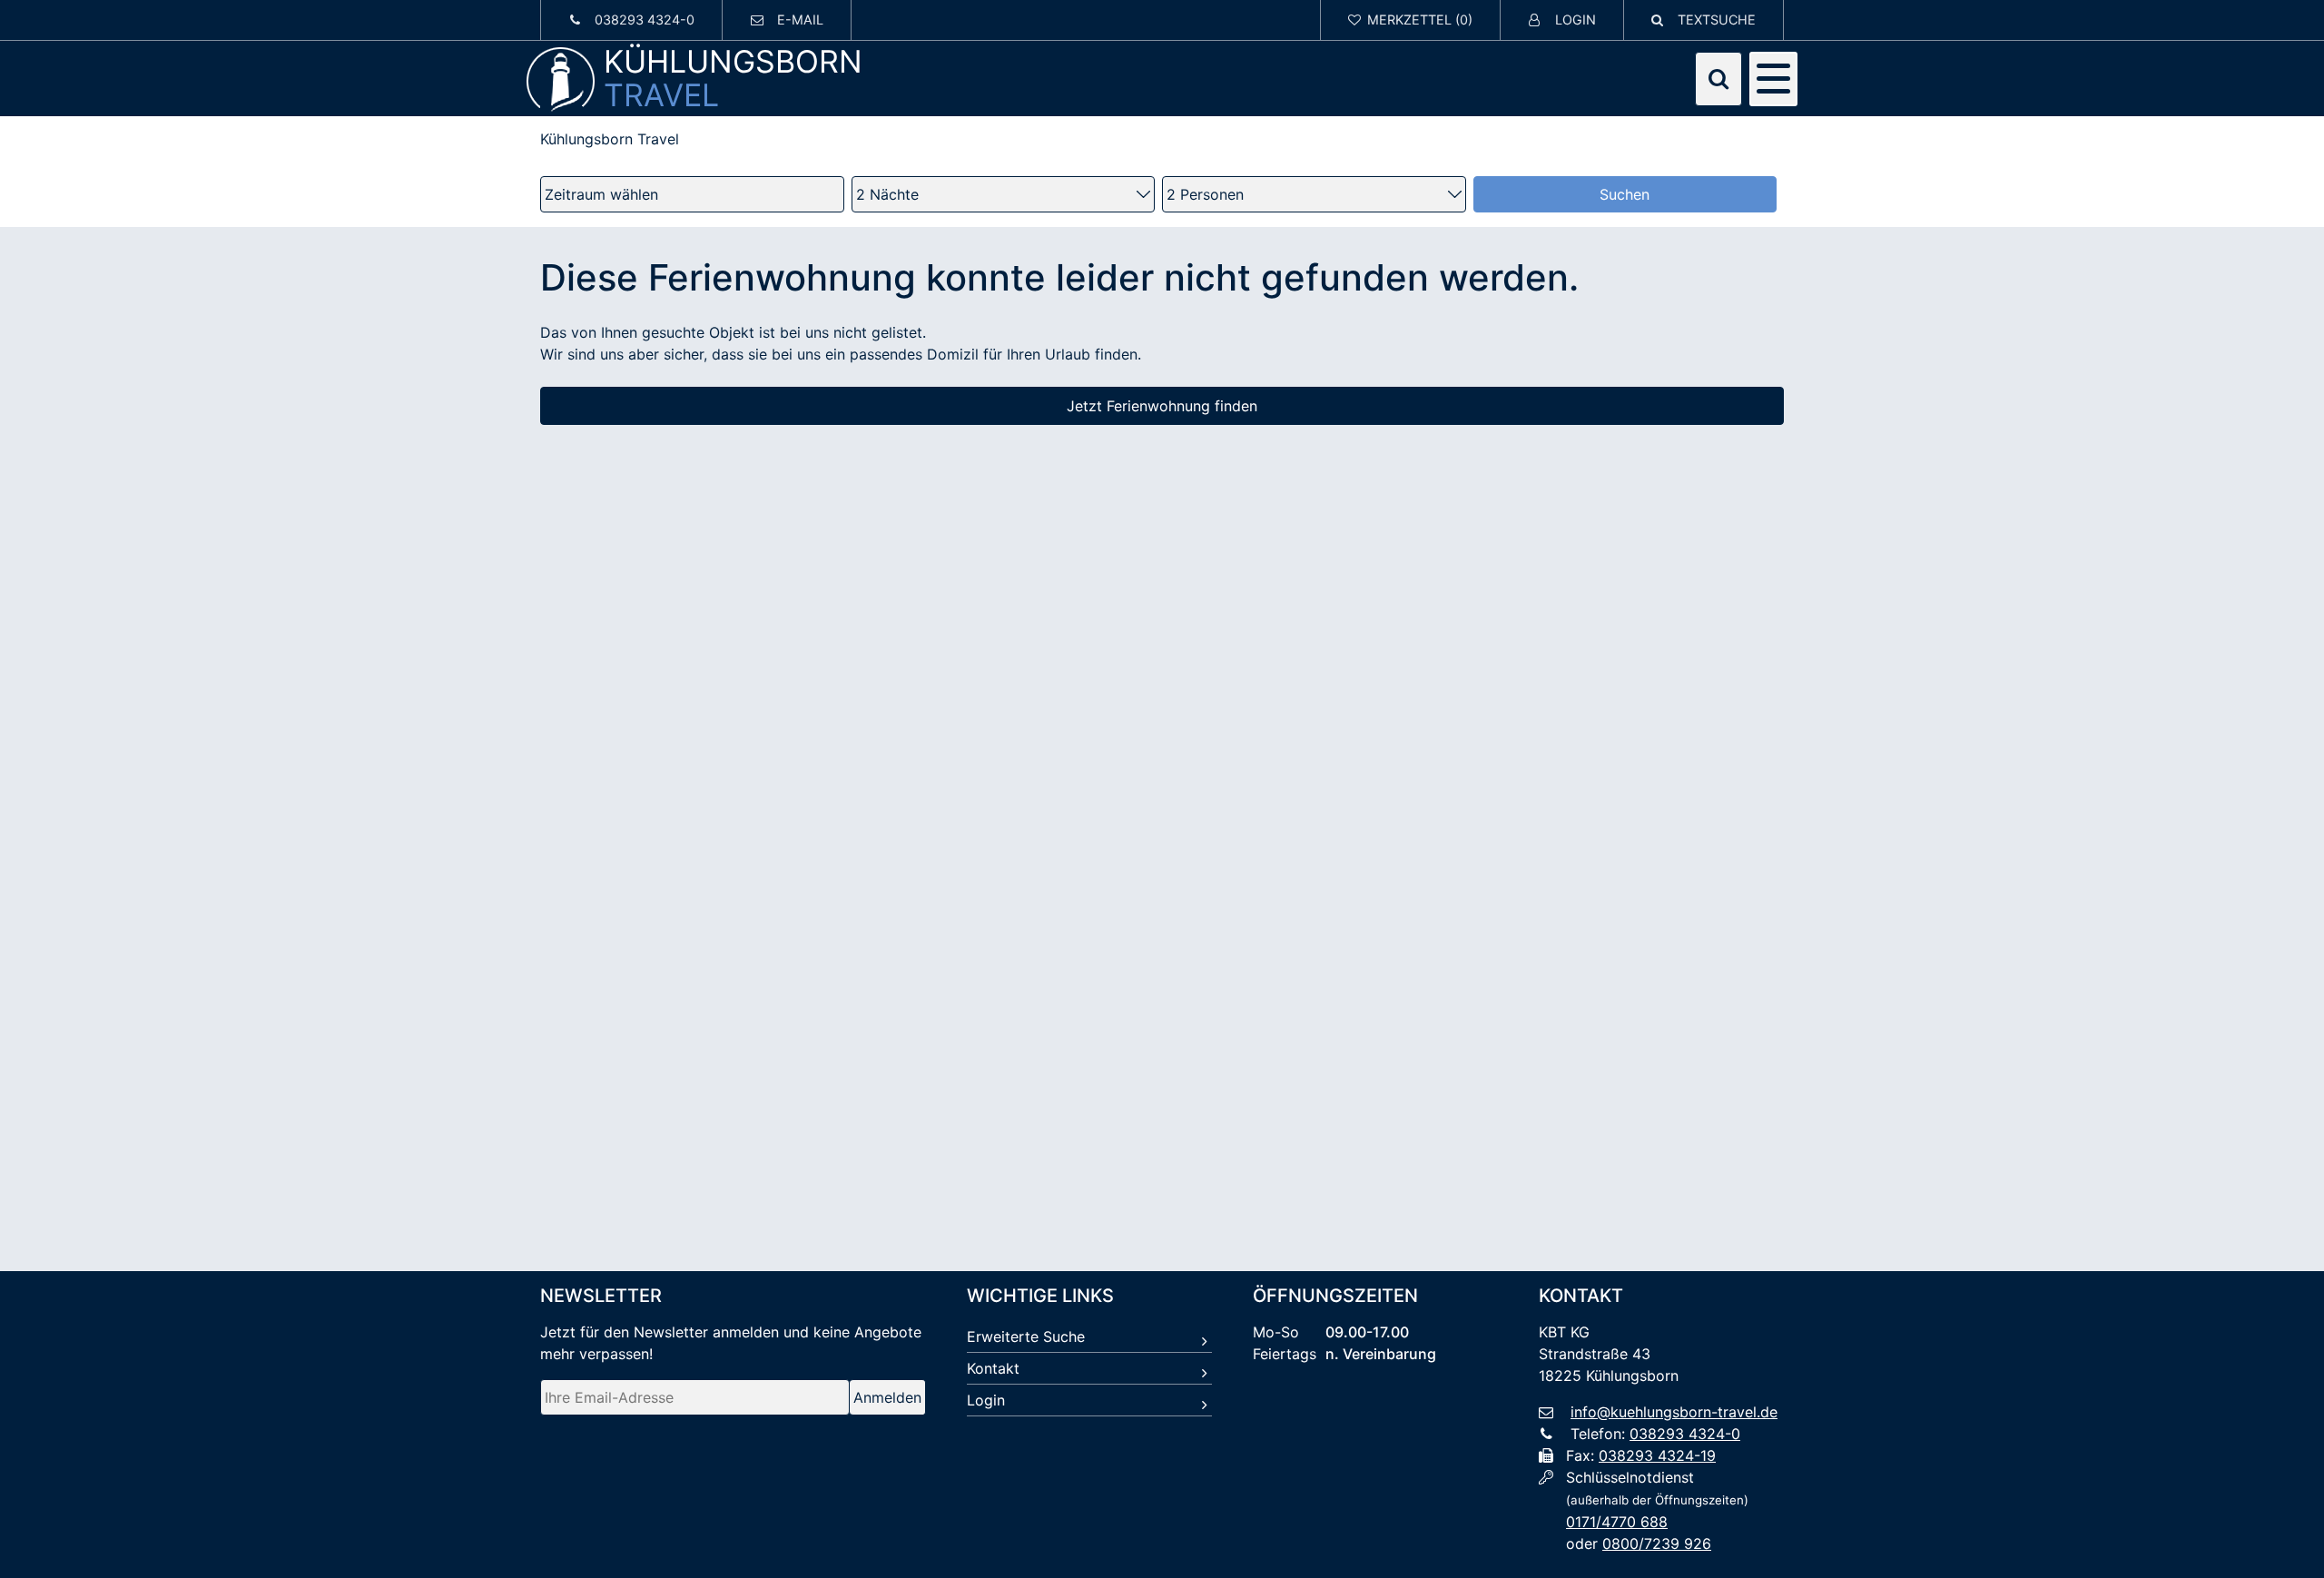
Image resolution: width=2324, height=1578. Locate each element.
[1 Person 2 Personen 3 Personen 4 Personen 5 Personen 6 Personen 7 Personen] (1314, 194)
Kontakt (993, 1368)
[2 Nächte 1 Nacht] (1004, 194)
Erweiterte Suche (1026, 1336)
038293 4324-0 (1685, 1434)
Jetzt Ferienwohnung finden (1162, 406)
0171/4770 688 (1617, 1522)
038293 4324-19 (1657, 1455)
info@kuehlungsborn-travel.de (1674, 1412)
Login (986, 1400)
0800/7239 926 (1657, 1543)
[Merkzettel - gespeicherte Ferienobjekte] (1411, 20)
